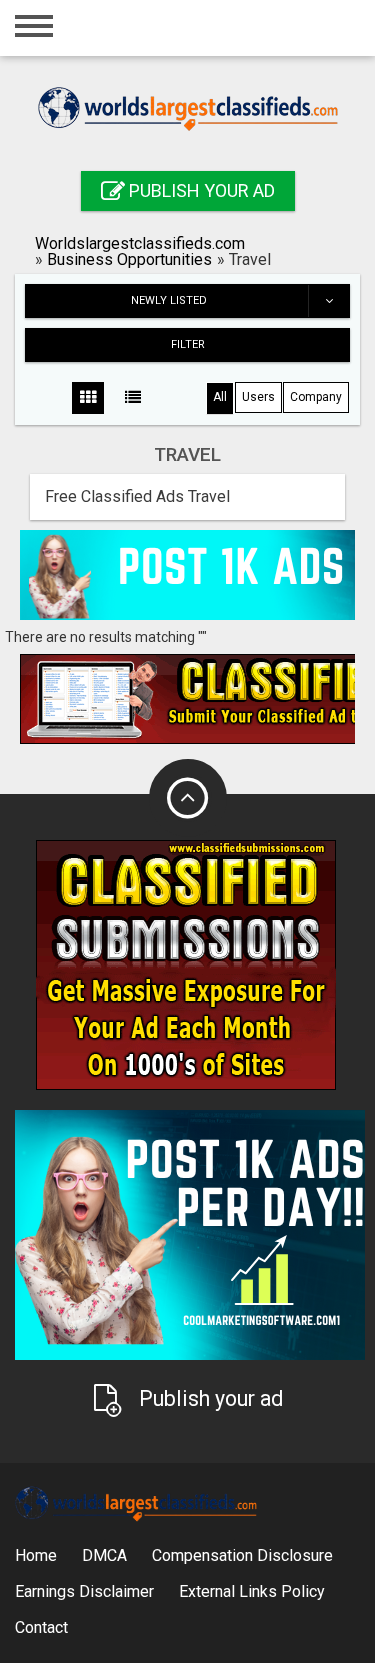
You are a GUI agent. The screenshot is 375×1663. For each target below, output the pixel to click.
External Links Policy (252, 1591)
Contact (41, 1627)
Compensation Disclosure (242, 1555)
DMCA (104, 1555)
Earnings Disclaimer (84, 1591)
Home (36, 1555)
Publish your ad (200, 190)
